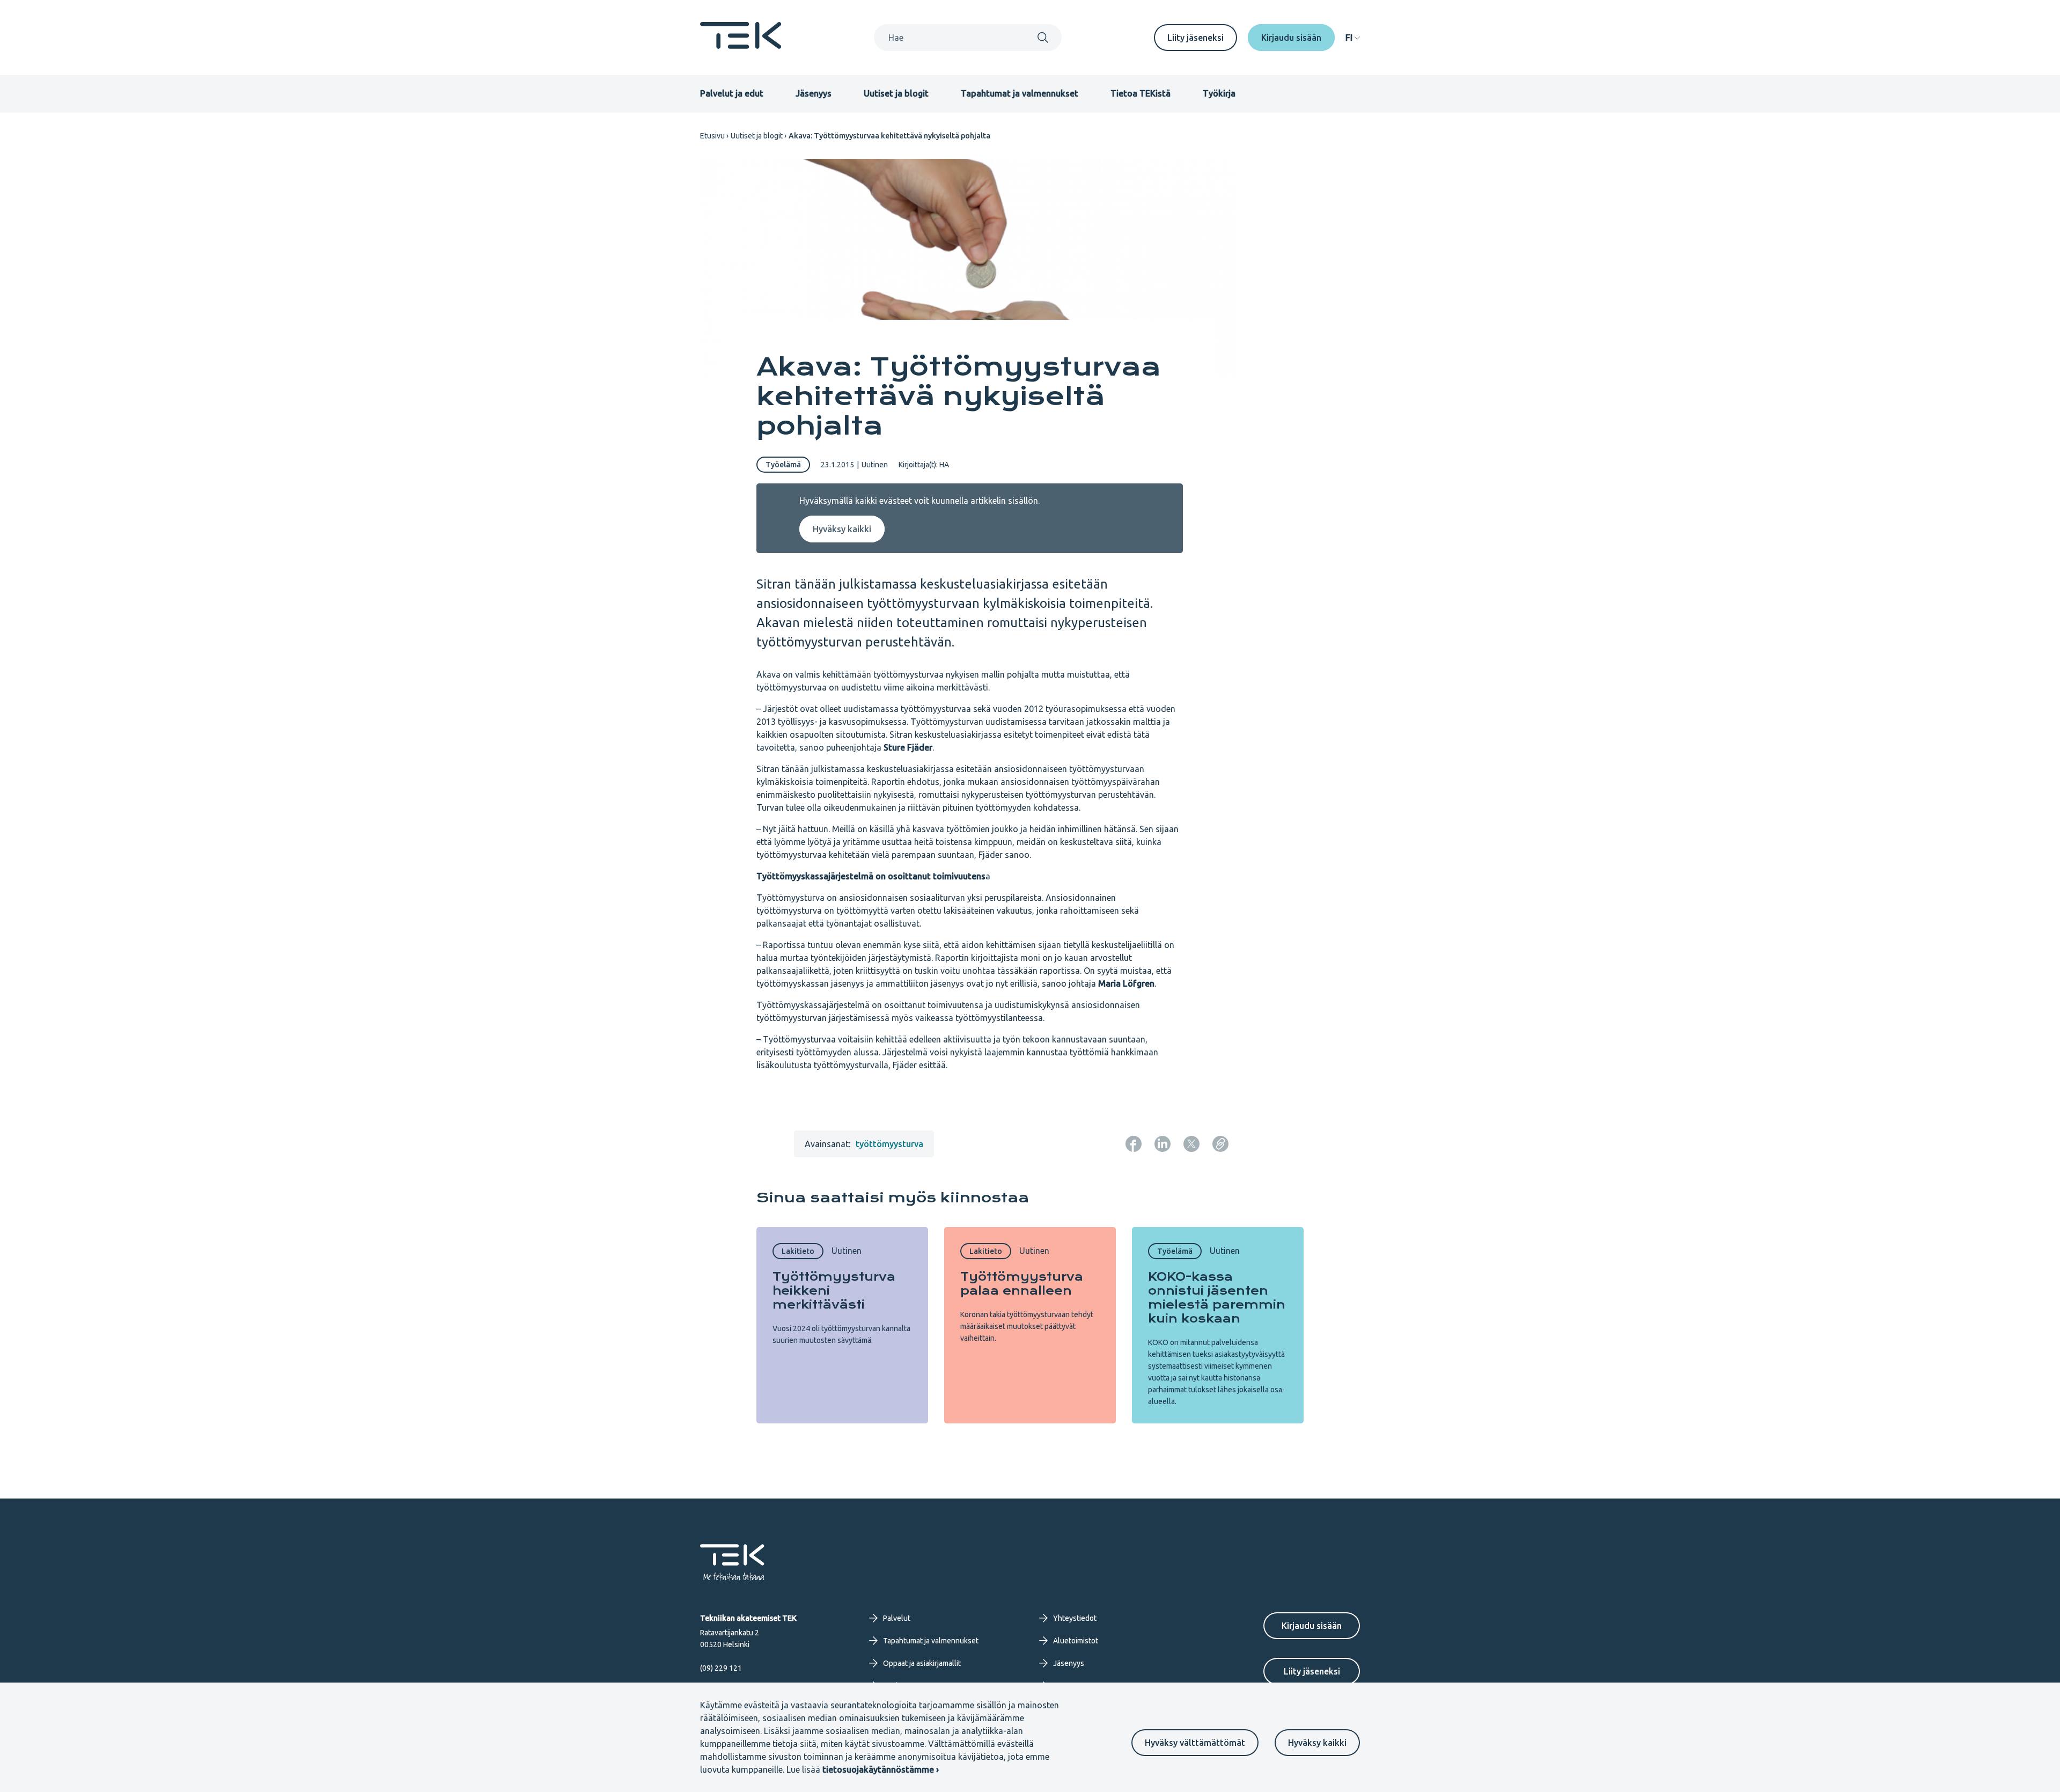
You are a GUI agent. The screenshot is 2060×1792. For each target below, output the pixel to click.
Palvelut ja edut (732, 93)
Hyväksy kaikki (1317, 1743)
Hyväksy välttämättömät (1195, 1743)
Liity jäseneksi (1195, 38)
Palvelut (897, 1618)
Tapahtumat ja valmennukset (1020, 93)
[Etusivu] (741, 46)
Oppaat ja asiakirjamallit (922, 1663)
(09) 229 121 (721, 1668)
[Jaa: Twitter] (1191, 1144)
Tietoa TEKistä (1141, 93)
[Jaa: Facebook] (1134, 1144)
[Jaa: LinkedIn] (1163, 1144)
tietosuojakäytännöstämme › (881, 1769)
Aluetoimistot (1076, 1641)
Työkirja (1219, 93)
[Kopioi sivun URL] (1220, 1144)
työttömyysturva (889, 1144)
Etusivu (712, 136)
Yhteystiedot (1075, 1618)
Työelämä (783, 465)
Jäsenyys (814, 93)
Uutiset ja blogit (896, 93)
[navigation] (1353, 38)
